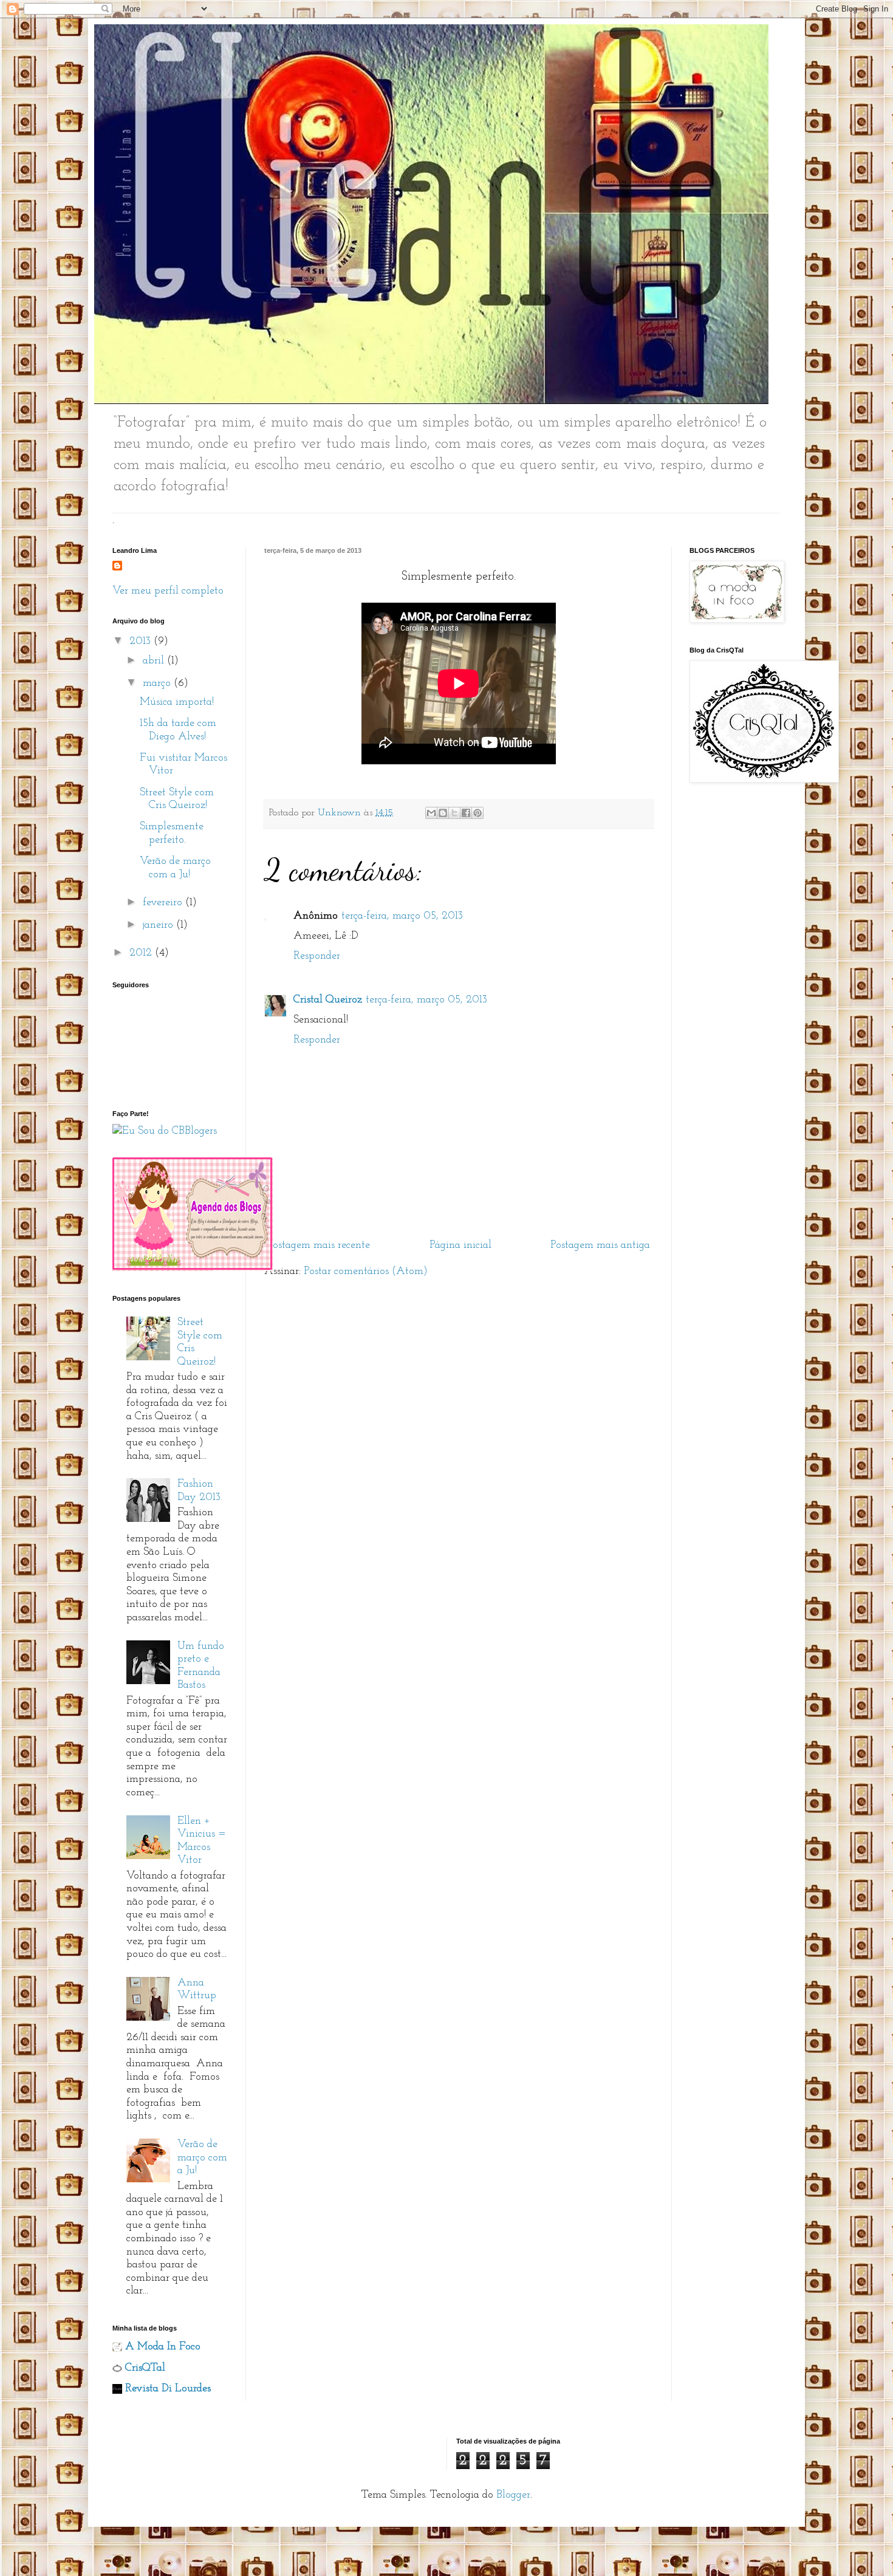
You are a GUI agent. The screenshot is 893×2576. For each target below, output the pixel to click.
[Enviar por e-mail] (431, 813)
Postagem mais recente (319, 1245)
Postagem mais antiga (600, 1245)
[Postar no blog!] (443, 813)
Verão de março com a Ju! (202, 2158)
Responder (317, 956)
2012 (142, 953)
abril (155, 661)
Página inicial (460, 1245)
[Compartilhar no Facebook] (466, 813)
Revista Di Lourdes (168, 2389)
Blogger (513, 2495)
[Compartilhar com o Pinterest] (477, 813)
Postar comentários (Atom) (366, 1272)
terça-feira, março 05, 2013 (402, 916)
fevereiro (164, 903)
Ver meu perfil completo (168, 591)
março (158, 683)
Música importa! (177, 702)
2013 (142, 642)
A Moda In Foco (163, 2347)
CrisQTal (145, 2368)
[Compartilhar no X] (454, 813)
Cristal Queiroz (328, 1000)
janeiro (159, 925)
